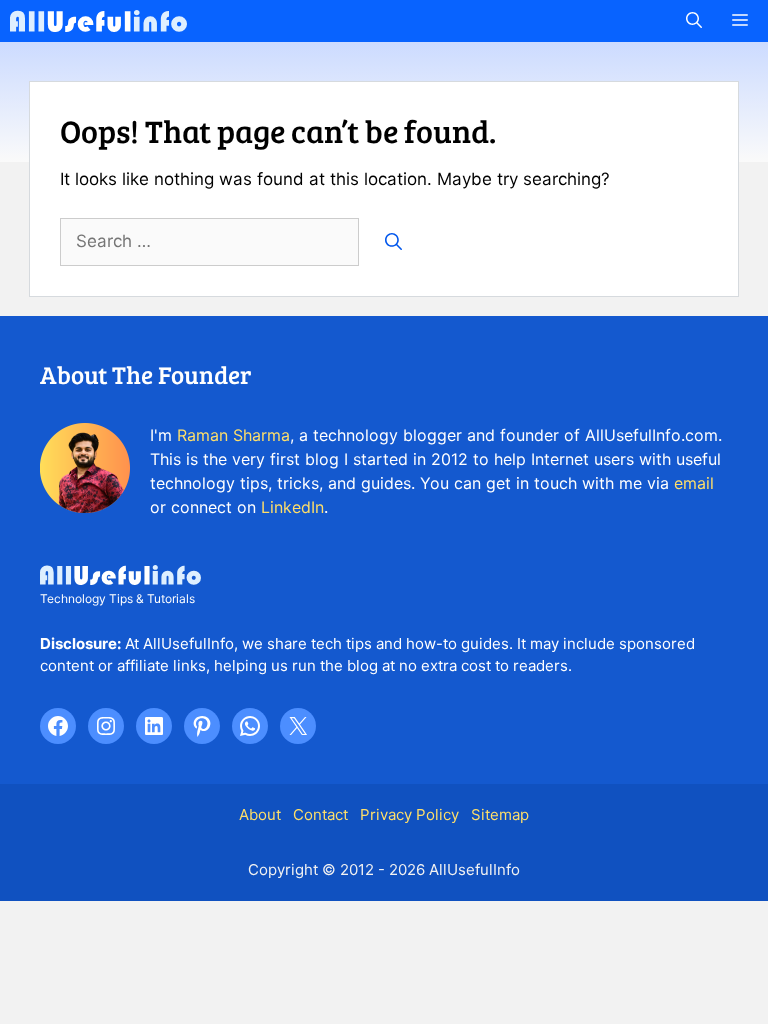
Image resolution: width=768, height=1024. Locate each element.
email (694, 483)
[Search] (393, 242)
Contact (320, 814)
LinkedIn (292, 507)
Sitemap (500, 814)
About (260, 814)
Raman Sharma (233, 435)
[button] (694, 21)
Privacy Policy (409, 814)
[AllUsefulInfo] (98, 21)
